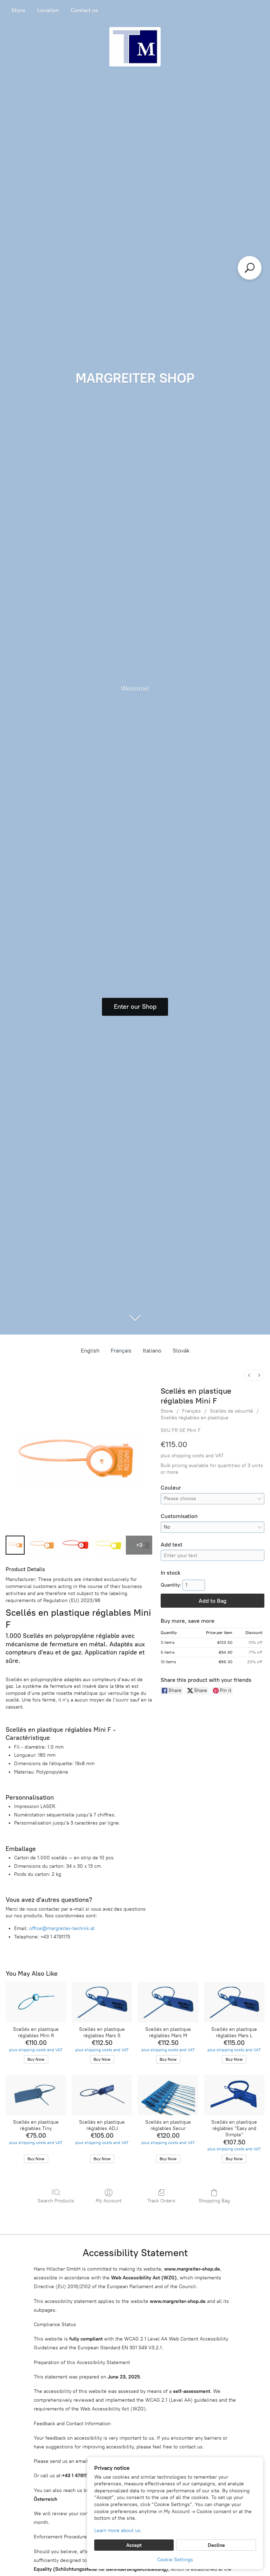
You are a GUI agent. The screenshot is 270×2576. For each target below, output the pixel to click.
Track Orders (161, 2201)
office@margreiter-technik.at (62, 1928)
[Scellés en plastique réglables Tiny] (36, 2095)
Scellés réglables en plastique (195, 1418)
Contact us (84, 10)
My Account (109, 2201)
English (90, 1351)
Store (18, 10)
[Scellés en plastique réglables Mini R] (36, 2002)
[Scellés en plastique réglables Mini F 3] (108, 1545)
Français (121, 1351)
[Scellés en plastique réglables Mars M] (168, 2002)
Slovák (181, 1351)
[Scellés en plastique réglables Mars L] (234, 2002)
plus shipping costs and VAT (192, 1456)
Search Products (56, 2201)
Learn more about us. (118, 2530)
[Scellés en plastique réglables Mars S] (102, 2002)
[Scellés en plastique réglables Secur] (168, 2095)
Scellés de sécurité (232, 1411)
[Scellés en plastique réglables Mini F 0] (15, 1545)
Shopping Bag (214, 2201)
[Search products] (250, 268)
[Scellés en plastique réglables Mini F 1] (42, 1545)
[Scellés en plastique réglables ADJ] (102, 2095)
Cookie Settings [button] (175, 2560)
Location (48, 10)
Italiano (152, 1351)
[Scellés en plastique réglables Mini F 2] (75, 1545)
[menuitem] (249, 1375)
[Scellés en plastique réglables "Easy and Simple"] (234, 2095)
